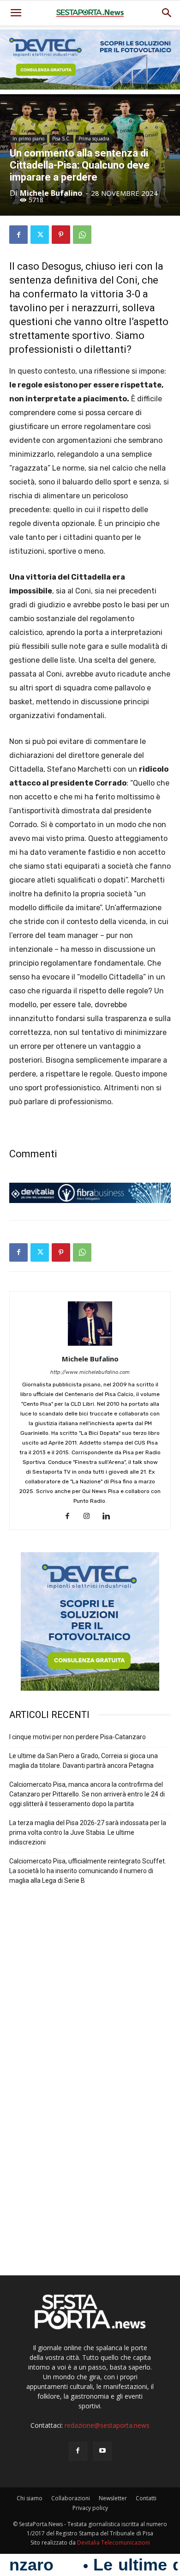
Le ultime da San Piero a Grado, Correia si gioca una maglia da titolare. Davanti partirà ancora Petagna (84, 1761)
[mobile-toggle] (16, 13)
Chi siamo (30, 2498)
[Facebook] (18, 235)
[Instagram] (90, 1517)
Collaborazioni (71, 2498)
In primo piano (28, 139)
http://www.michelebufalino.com (90, 1372)
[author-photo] (90, 1346)
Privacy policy (90, 2508)
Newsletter (113, 2498)
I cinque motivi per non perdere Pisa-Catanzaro (78, 1737)
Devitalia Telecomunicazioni (114, 2543)
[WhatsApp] (82, 235)
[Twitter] (40, 235)
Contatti (146, 2498)
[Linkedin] (110, 1517)
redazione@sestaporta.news (107, 2425)
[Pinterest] (61, 235)
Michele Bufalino (51, 193)
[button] (167, 13)
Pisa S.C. (61, 139)
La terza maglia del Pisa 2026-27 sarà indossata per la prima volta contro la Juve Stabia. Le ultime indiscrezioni (88, 1832)
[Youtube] (102, 2451)
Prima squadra (94, 139)
